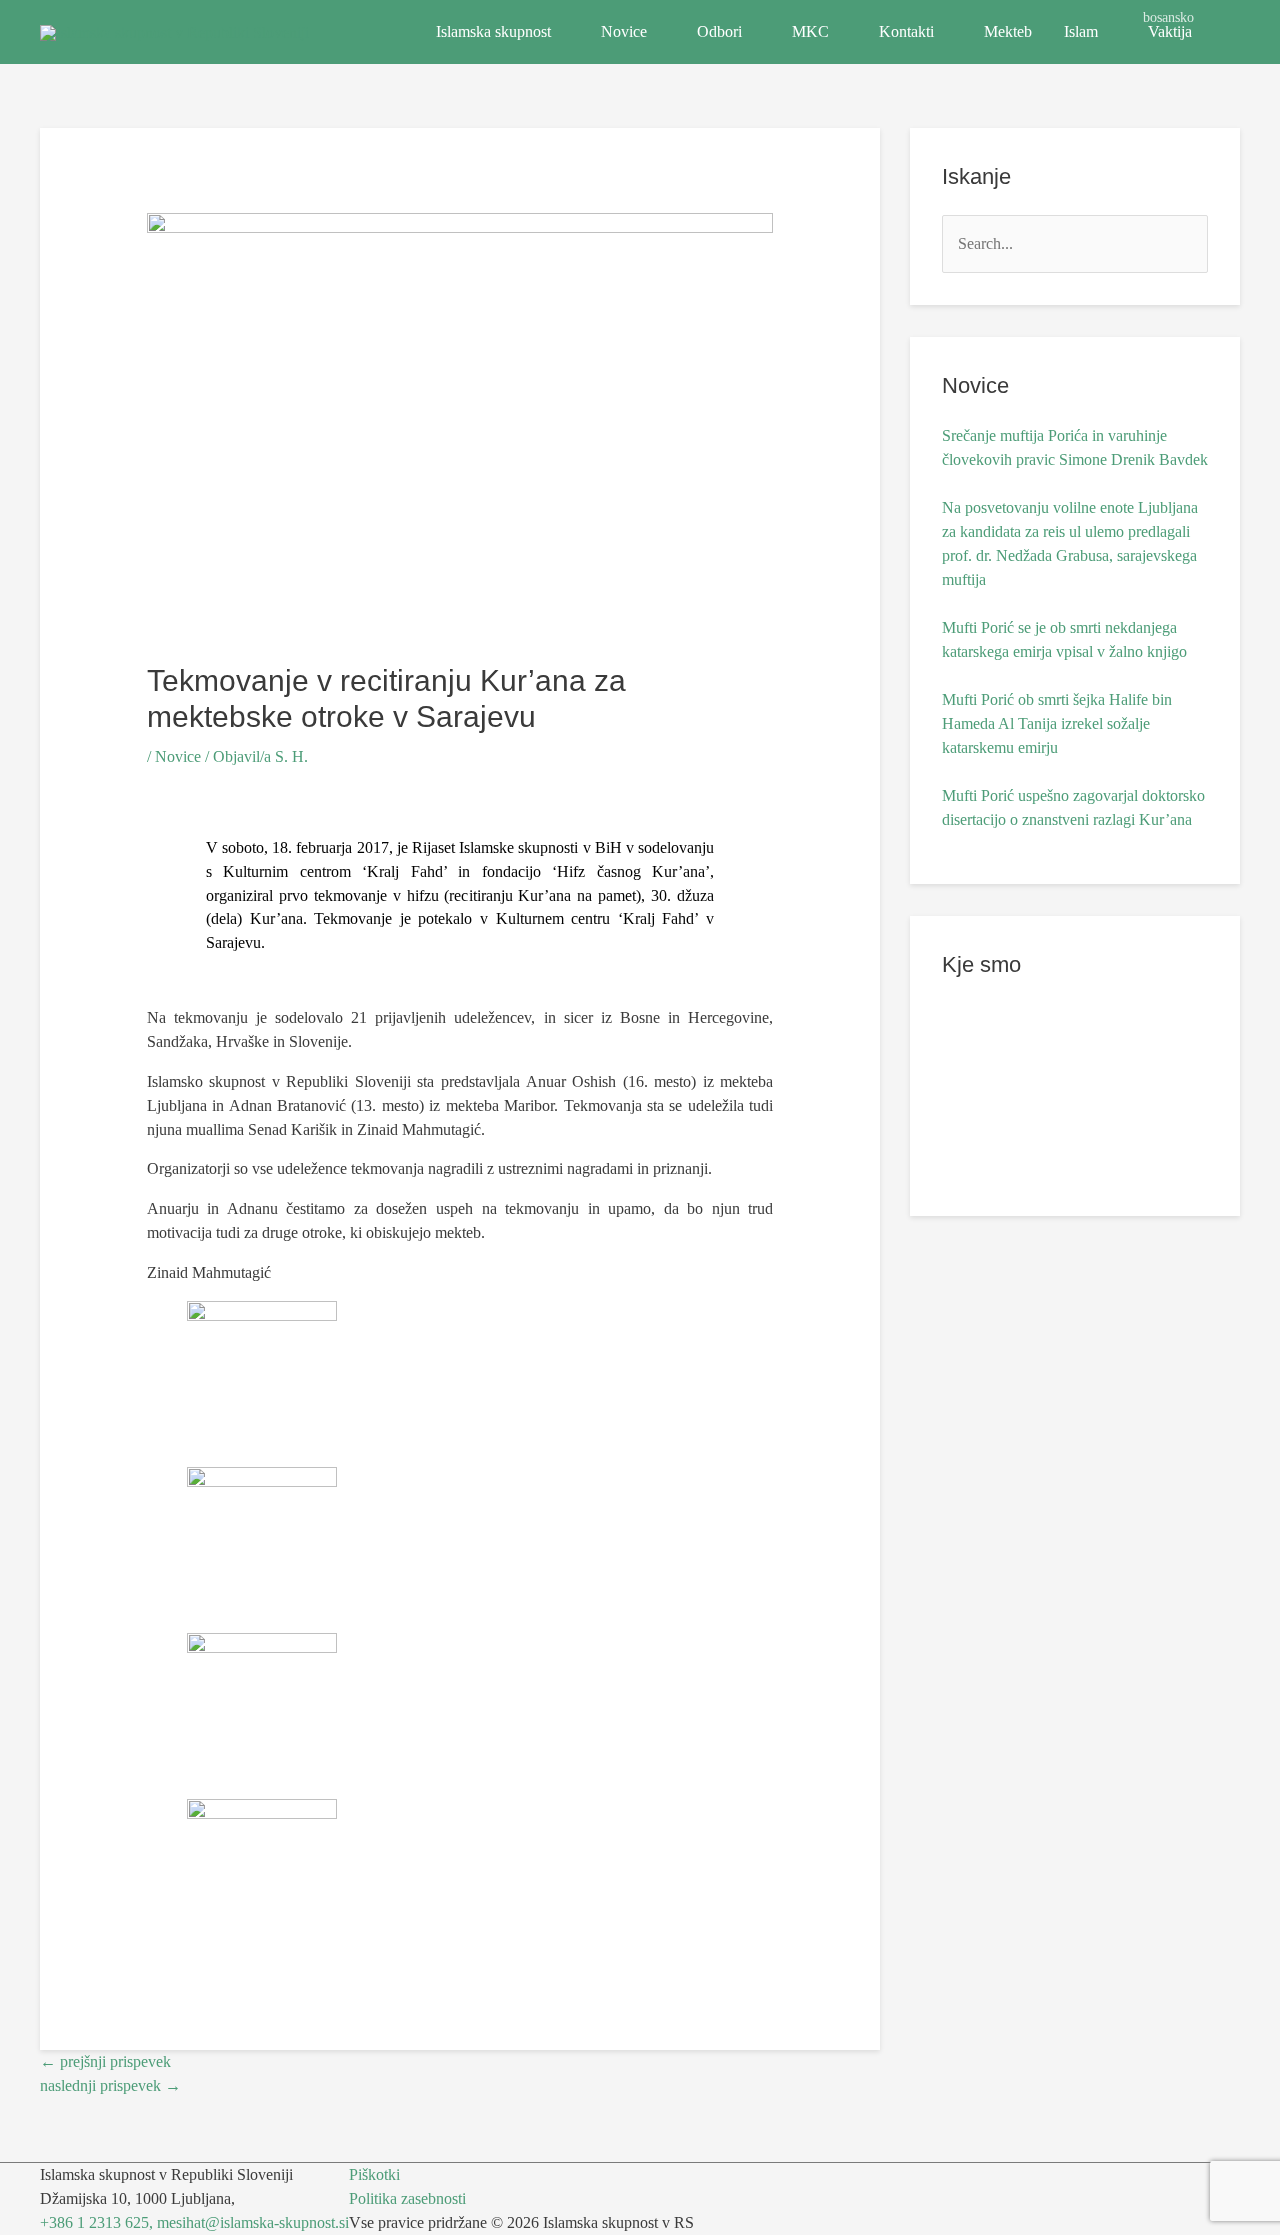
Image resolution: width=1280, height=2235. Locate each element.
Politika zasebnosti (407, 2198)
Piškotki (374, 2174)
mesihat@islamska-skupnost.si (253, 2222)
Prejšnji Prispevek (105, 2061)
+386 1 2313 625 (94, 2222)
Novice (624, 31)
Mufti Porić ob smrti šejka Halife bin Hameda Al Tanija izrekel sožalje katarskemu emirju (1057, 723)
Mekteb (1008, 31)
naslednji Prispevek (110, 2085)
